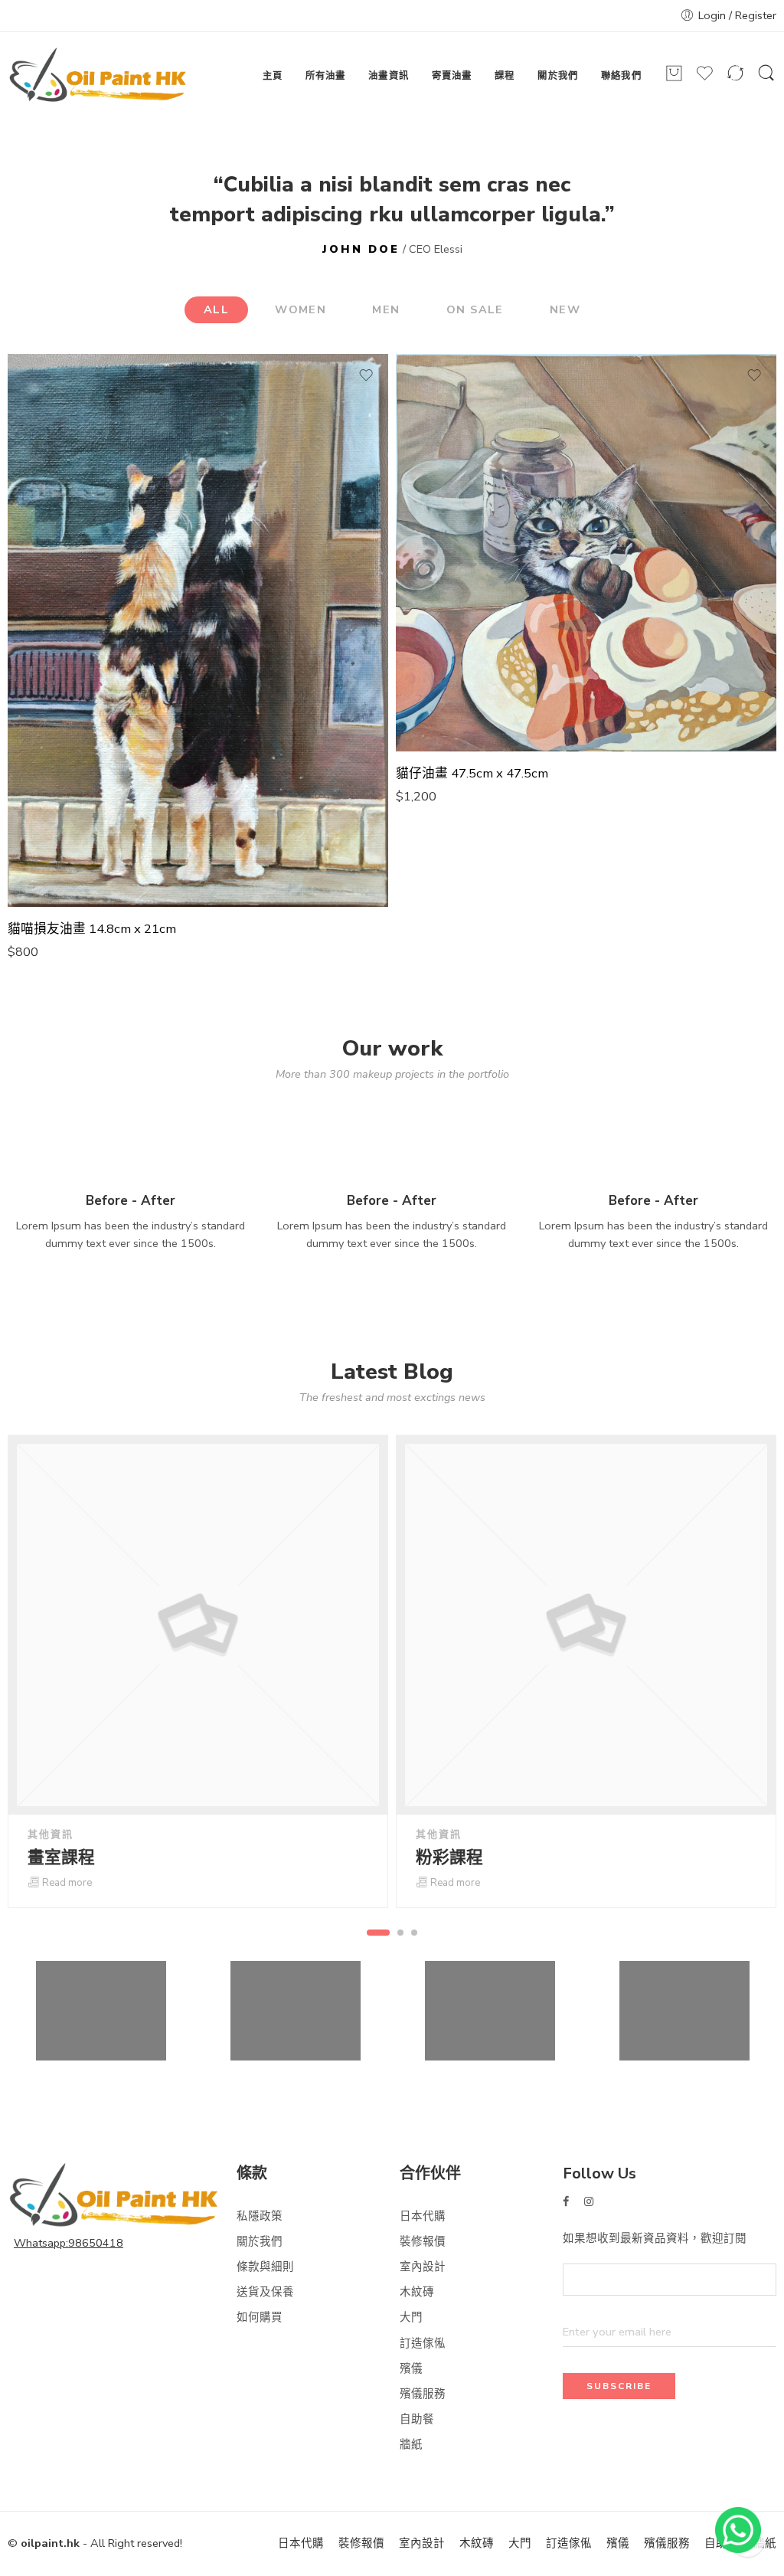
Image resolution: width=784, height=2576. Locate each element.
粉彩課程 (449, 1858)
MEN (386, 309)
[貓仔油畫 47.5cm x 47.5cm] (586, 553)
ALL (216, 309)
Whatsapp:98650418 (69, 2243)
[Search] (766, 80)
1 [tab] (379, 1933)
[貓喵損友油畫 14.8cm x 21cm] (198, 631)
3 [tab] (415, 1933)
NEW (565, 309)
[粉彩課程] (586, 1625)
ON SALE (475, 309)
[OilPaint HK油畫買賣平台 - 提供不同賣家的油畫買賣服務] (98, 76)
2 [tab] (401, 1933)
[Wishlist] (705, 79)
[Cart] (674, 79)
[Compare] (735, 79)
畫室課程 (61, 1858)
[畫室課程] (198, 1625)
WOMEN (301, 309)
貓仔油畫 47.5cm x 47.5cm (472, 774)
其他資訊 (51, 1835)
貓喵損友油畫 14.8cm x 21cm (92, 929)
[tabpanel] (198, 1671)
